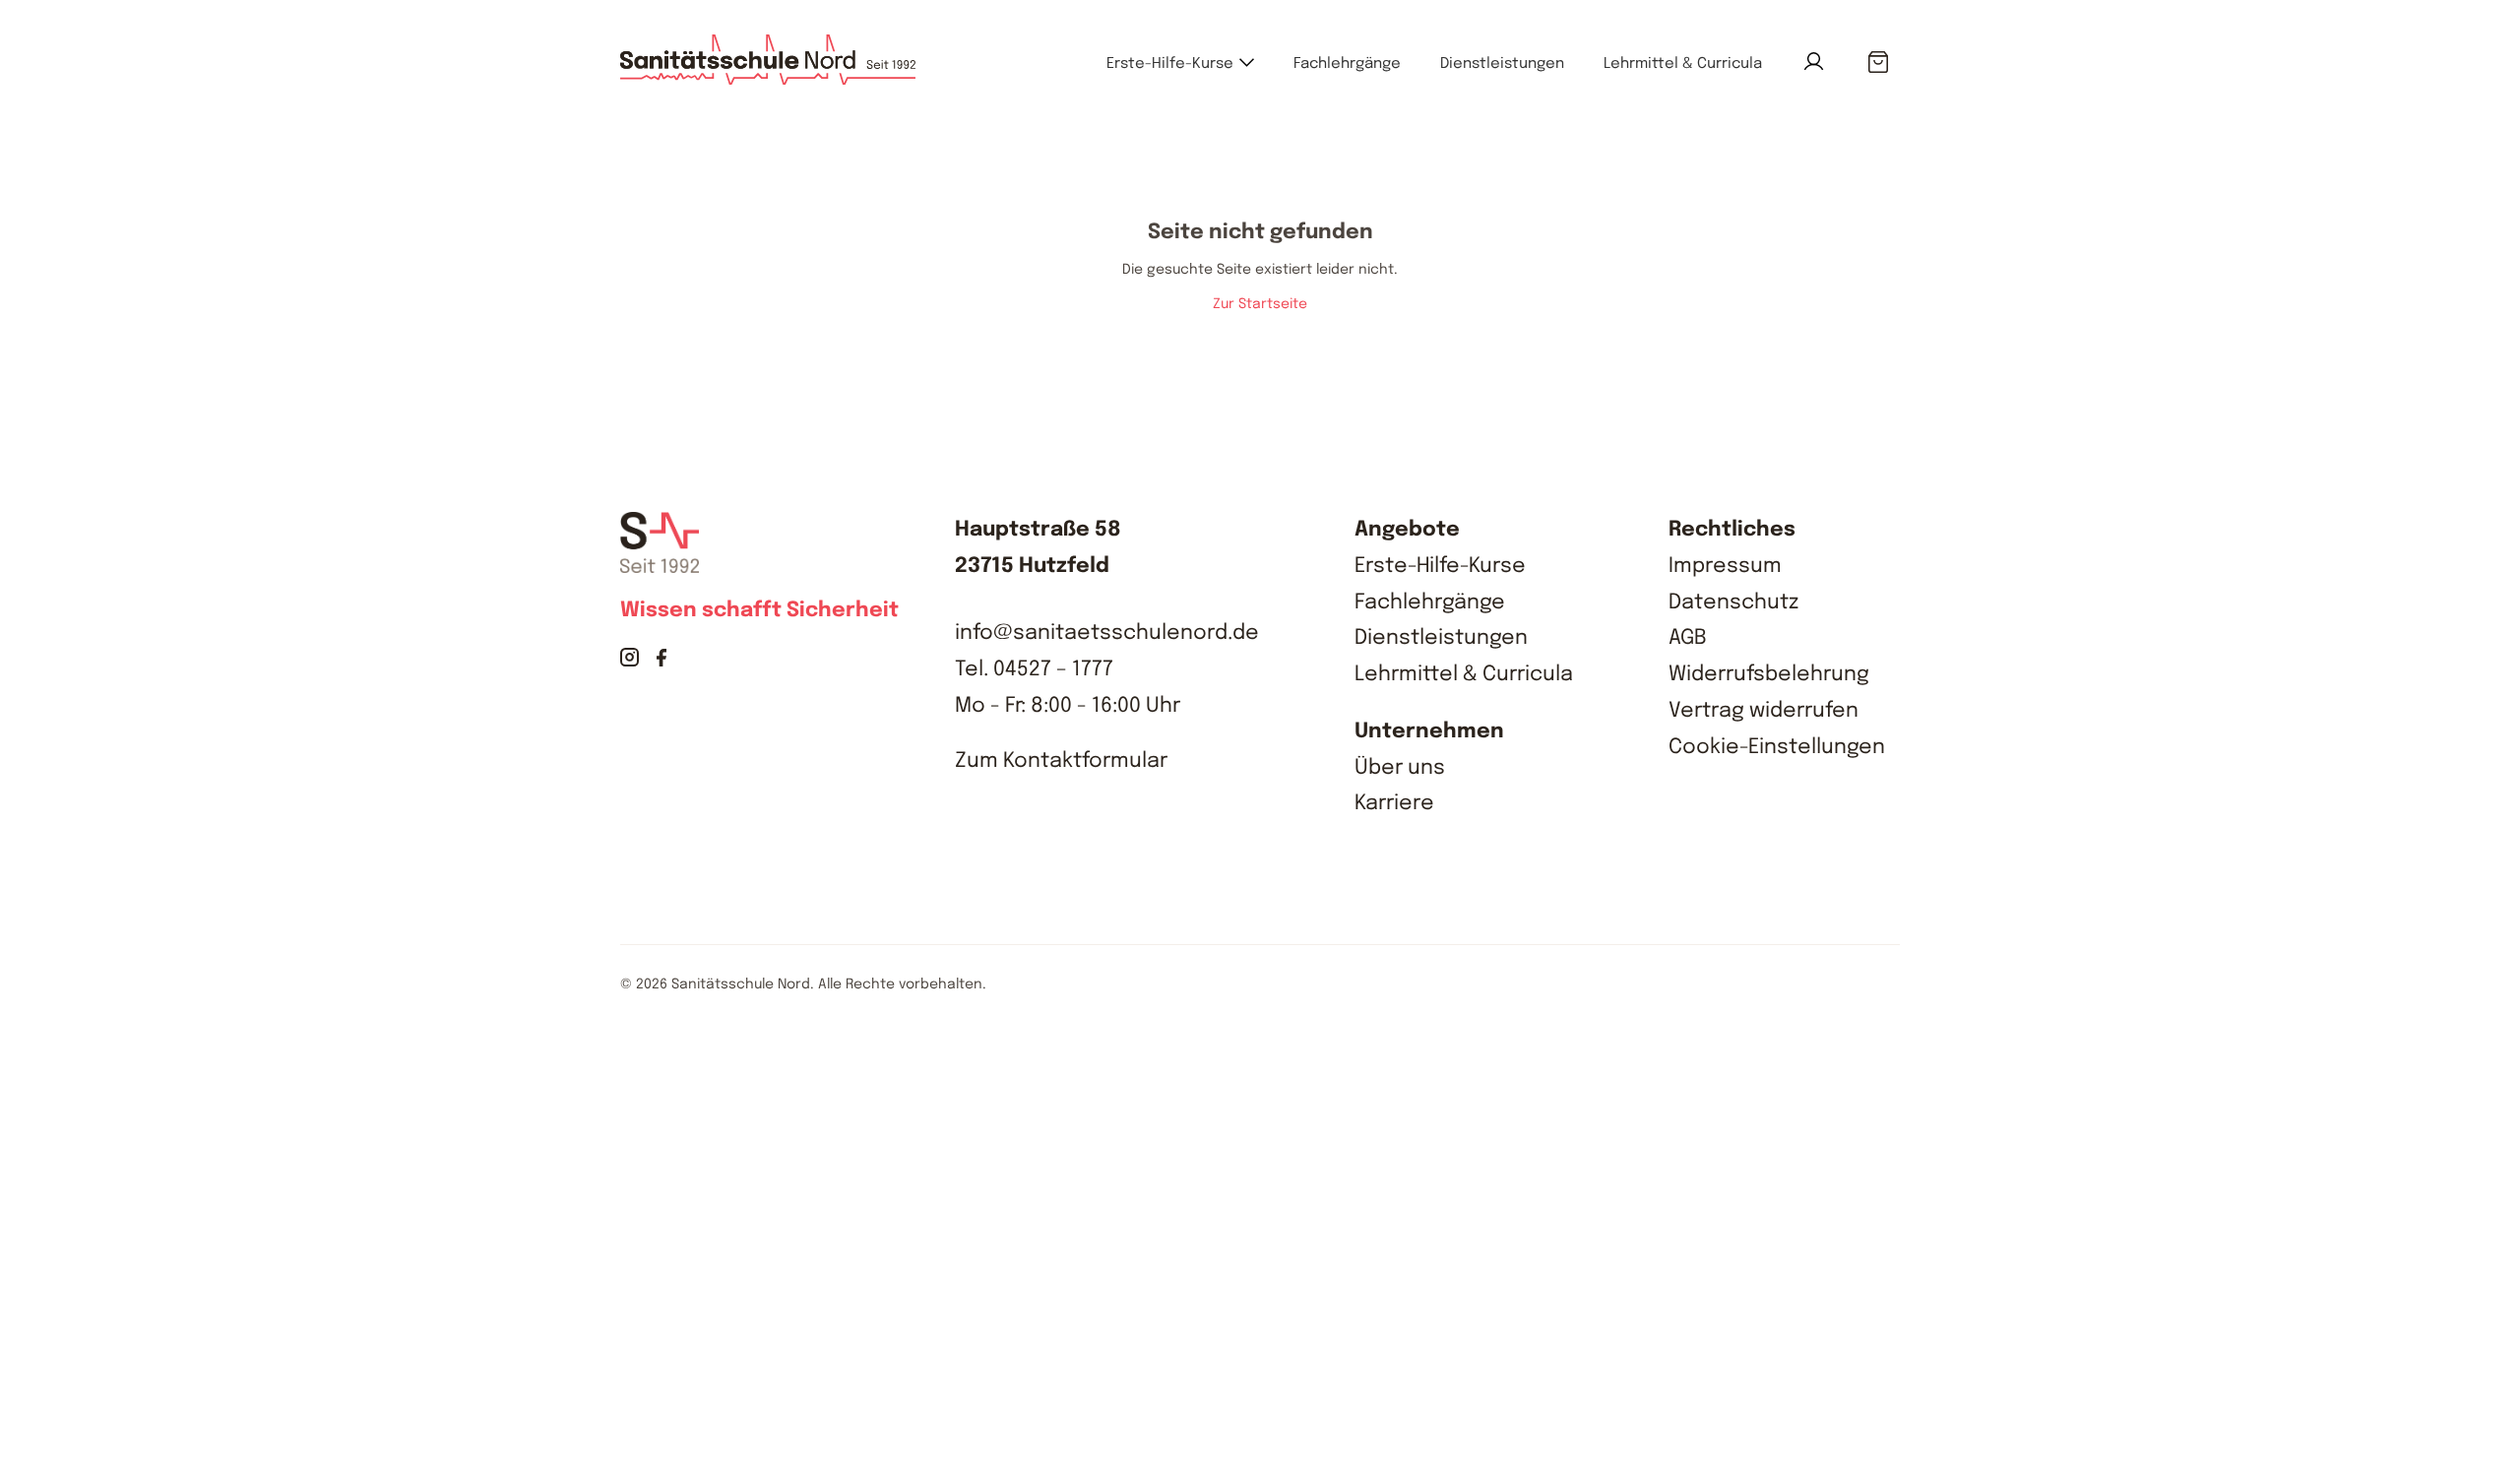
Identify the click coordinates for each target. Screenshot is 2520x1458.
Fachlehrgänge (1347, 64)
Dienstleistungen (1502, 64)
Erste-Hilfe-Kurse (1170, 64)
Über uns (1400, 768)
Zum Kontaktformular (1061, 761)
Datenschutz (1733, 602)
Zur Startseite (1260, 304)
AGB (1688, 638)
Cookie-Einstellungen (1777, 747)
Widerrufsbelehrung (1769, 674)
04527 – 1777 (1053, 669)
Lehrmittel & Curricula (1683, 64)
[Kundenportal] (1814, 62)
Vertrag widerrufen (1764, 711)
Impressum (1725, 566)
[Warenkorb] (1878, 63)
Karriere (1394, 803)
